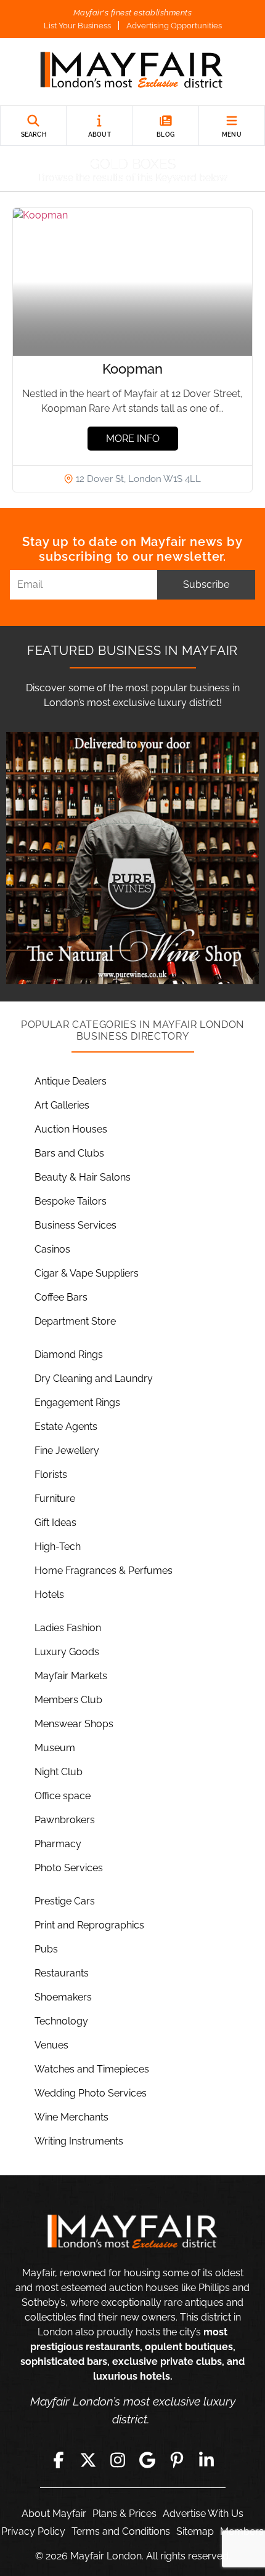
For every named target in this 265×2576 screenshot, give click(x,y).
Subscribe (206, 584)
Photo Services (69, 1868)
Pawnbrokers (65, 1820)
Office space (63, 1796)
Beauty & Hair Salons (83, 1177)
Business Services (75, 1225)
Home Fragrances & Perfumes (104, 1571)
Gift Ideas (55, 1523)
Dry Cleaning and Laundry (94, 1378)
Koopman (132, 369)
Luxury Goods (67, 1652)
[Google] (147, 2460)
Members (242, 2531)
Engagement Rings (77, 1402)
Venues (51, 2045)
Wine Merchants (71, 2117)
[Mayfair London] (132, 72)
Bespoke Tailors (71, 1201)
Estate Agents (66, 1426)
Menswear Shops (74, 1724)
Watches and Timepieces (92, 2069)
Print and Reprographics (89, 1925)
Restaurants (62, 1973)
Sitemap (195, 2531)
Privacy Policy (33, 2531)
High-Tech (58, 1547)
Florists (51, 1475)
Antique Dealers (71, 1081)
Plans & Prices (124, 2514)
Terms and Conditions (121, 2531)
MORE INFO (133, 439)
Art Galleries (62, 1105)
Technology (61, 2021)
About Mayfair (54, 2514)
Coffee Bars (61, 1297)
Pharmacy (58, 1844)
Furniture (55, 1499)
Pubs (46, 1949)
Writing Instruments (79, 2141)
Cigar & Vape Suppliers (87, 1273)
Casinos (52, 1249)
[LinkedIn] (206, 2460)
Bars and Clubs (69, 1153)
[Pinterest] (177, 2460)
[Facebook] (59, 2460)
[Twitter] (88, 2460)
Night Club (59, 1772)
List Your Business (77, 26)
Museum (55, 1748)
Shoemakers (63, 1997)
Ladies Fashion (68, 1628)
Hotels (49, 1595)
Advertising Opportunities (174, 26)
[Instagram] (118, 2460)
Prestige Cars (65, 1901)
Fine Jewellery (67, 1451)
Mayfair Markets (71, 1676)
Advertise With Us (203, 2514)
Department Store (75, 1321)
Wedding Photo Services (91, 2093)
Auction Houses (71, 1129)
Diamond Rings (69, 1354)
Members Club (68, 1700)
